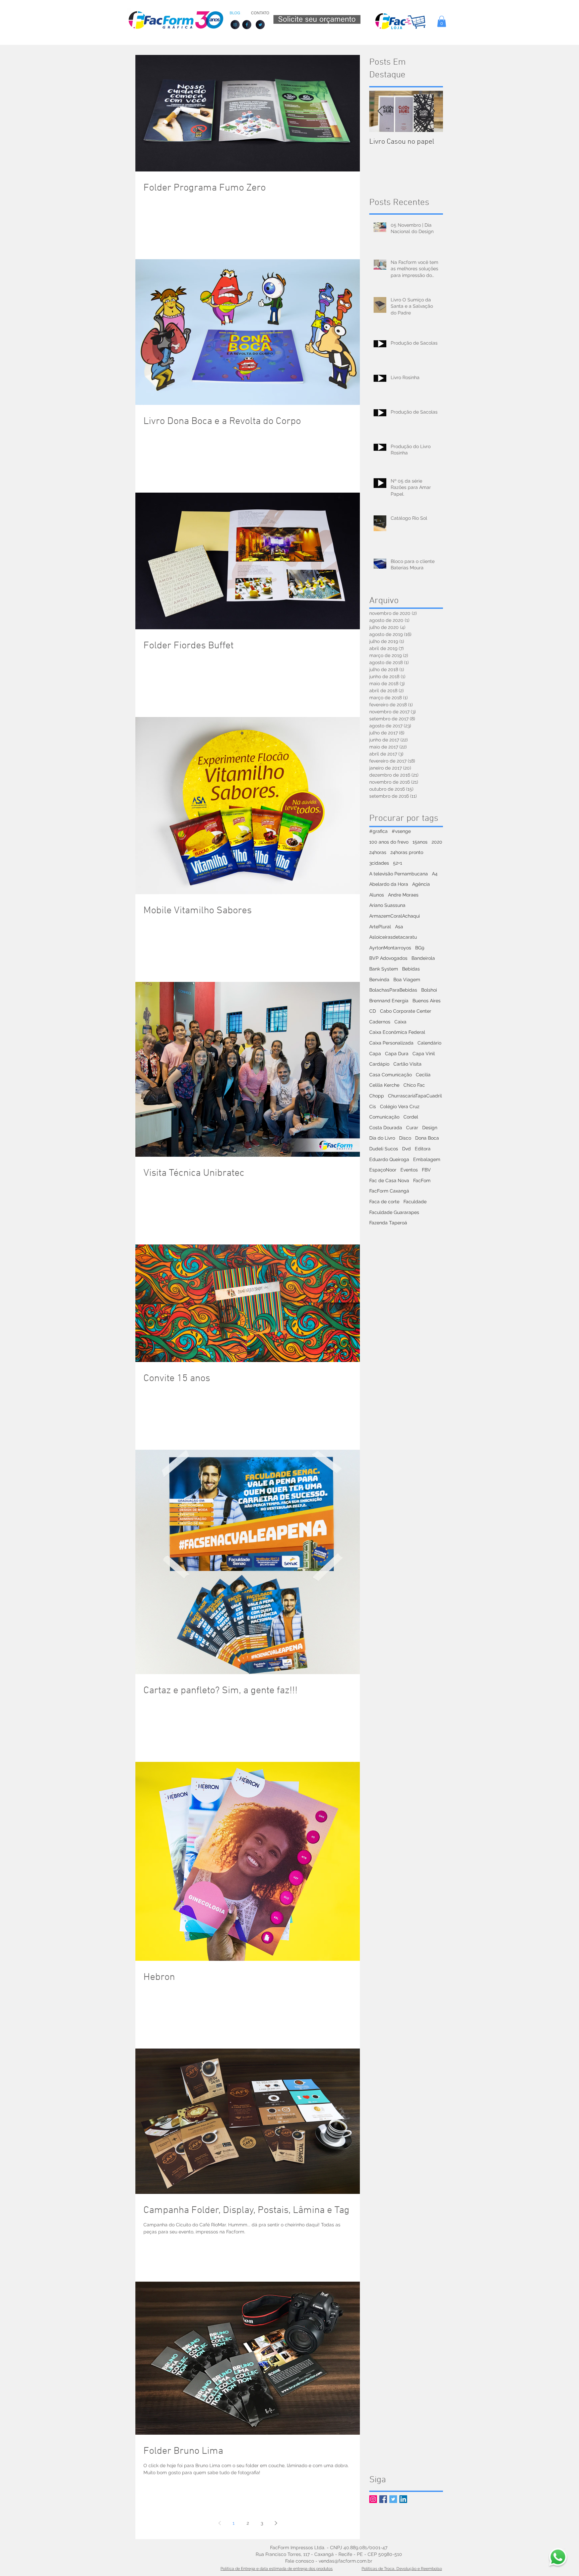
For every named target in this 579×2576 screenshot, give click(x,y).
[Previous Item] (380, 111)
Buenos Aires (427, 1001)
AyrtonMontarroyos (390, 948)
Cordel (411, 1117)
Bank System (384, 969)
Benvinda (379, 980)
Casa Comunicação (391, 1075)
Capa (375, 1054)
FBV (426, 1170)
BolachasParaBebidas (393, 990)
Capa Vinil (424, 1054)
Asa (399, 927)
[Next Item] (432, 111)
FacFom (422, 1180)
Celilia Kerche (384, 1085)
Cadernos (380, 1022)
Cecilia (423, 1075)
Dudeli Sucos (384, 1149)
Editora (423, 1149)
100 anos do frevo (389, 842)
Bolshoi (429, 990)
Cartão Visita (407, 1064)
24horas (378, 852)
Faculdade (415, 1202)
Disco (405, 1138)
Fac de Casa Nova (389, 1180)
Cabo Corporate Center (406, 1011)
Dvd (406, 1149)
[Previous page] (219, 2523)
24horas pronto (407, 852)
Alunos (377, 895)
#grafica (378, 831)
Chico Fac (414, 1085)
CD (373, 1011)
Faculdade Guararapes (394, 1212)
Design (430, 1128)
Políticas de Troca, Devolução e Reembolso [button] (402, 2569)
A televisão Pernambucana (399, 874)
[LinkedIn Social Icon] (403, 2499)
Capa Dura (397, 1054)
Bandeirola (423, 958)
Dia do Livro (382, 1138)
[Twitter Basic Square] (393, 2499)
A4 (435, 874)
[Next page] (276, 2523)
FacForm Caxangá (389, 1191)
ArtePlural (380, 927)
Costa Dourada (386, 1128)
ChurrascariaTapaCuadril (415, 1096)
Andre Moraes (403, 895)
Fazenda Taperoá (388, 1223)
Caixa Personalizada (391, 1043)
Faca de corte (384, 1202)
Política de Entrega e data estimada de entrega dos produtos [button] (277, 2569)
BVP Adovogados (388, 958)
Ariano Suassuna (387, 905)
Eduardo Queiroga (389, 1159)
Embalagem (427, 1159)
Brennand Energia (389, 1001)
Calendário (429, 1043)
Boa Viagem (407, 980)
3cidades (379, 863)
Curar (412, 1128)
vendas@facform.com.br (345, 2561)
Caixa (400, 1022)
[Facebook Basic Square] (383, 2499)
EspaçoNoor (383, 1170)
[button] (442, 21)
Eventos (409, 1170)
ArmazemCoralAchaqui (395, 916)
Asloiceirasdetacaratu (393, 937)
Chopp (377, 1096)
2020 (437, 842)
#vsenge (401, 831)
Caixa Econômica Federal (397, 1032)
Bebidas (411, 969)
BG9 (420, 948)
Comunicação (384, 1117)
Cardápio (379, 1064)
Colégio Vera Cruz (400, 1106)
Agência (421, 884)
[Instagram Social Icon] (373, 2499)
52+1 (398, 863)
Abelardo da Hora (389, 884)
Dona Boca (427, 1138)
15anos (420, 842)
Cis (373, 1106)
